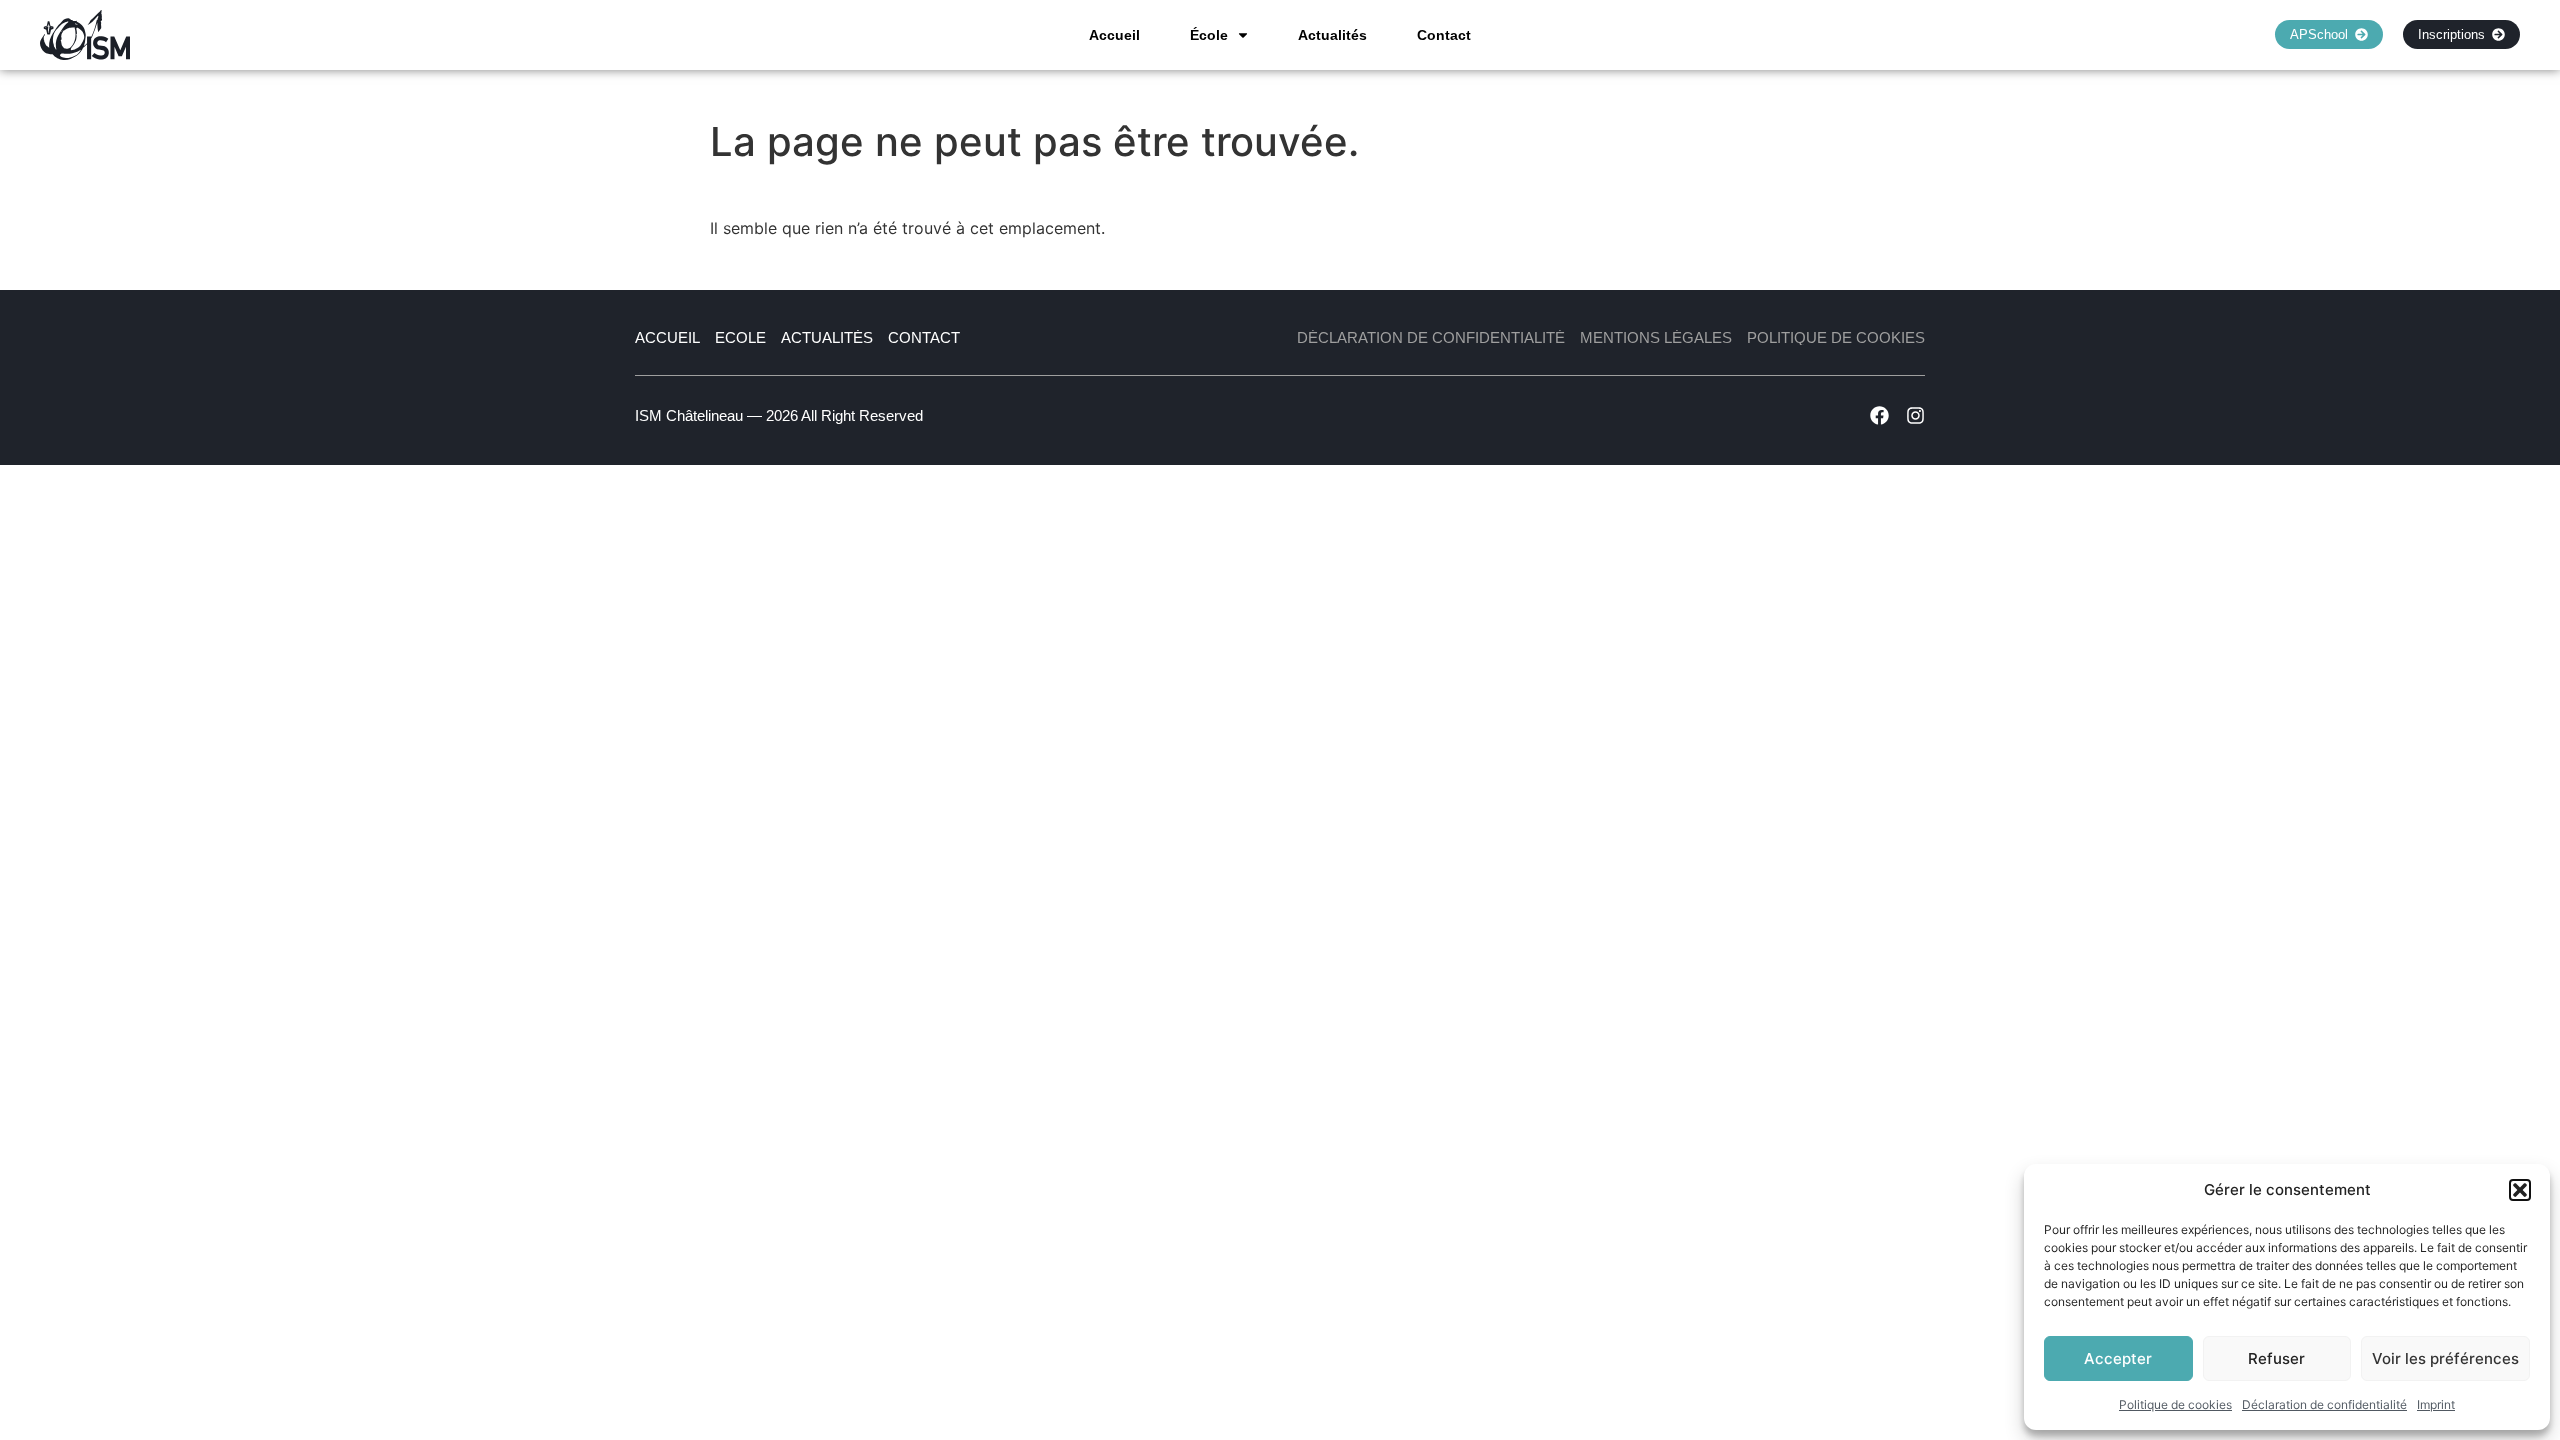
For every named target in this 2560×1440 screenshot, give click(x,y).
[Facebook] (1879, 415)
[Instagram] (1915, 415)
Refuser (2276, 1358)
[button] (2520, 1190)
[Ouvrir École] (1243, 35)
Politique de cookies (2175, 1404)
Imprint (2436, 1404)
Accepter (2118, 1358)
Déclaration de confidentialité (2324, 1404)
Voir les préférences (2445, 1358)
